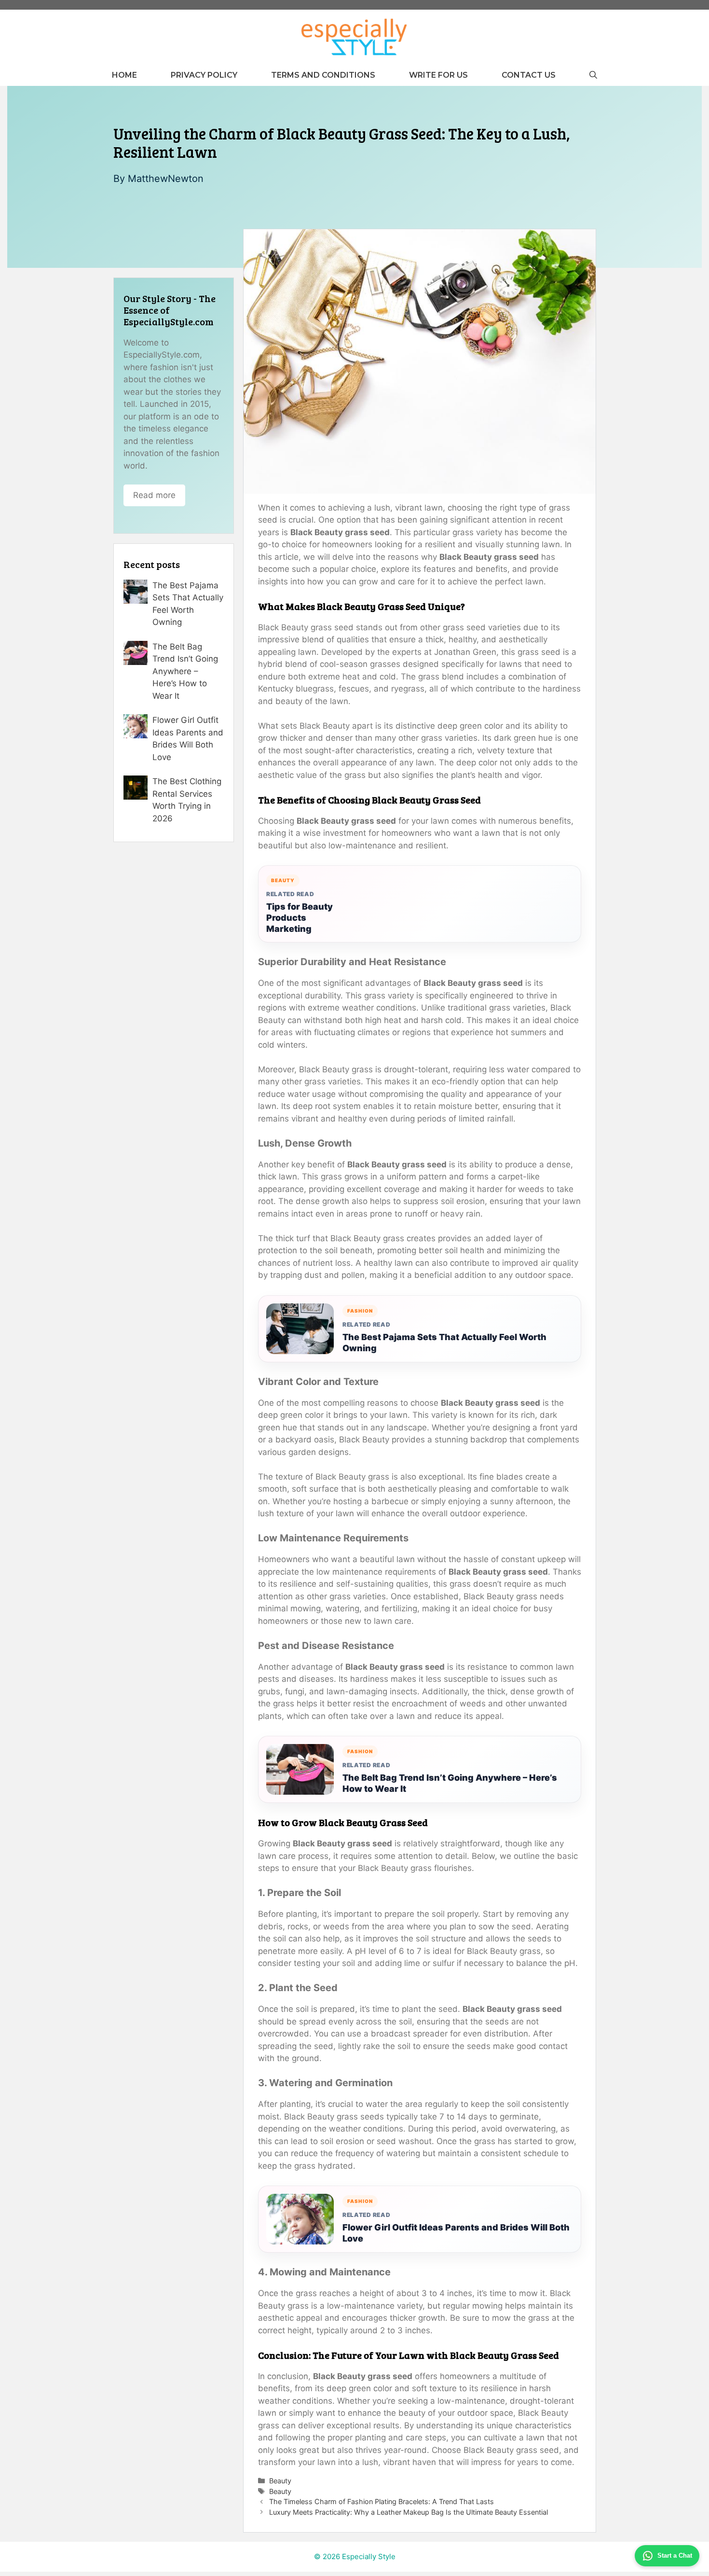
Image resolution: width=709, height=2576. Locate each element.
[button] (593, 75)
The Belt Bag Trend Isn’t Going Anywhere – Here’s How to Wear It (450, 1783)
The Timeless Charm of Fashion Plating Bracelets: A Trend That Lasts (382, 2501)
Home (124, 75)
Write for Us (438, 75)
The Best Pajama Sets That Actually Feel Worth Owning (444, 1343)
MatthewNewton (166, 179)
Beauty (280, 2481)
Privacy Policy (204, 75)
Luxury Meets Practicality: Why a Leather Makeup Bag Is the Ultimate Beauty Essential (409, 2512)
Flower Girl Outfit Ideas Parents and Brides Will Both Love (456, 2233)
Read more (154, 495)
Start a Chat (675, 2555)
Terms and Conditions (323, 75)
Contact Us (529, 75)
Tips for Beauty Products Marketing (300, 918)
